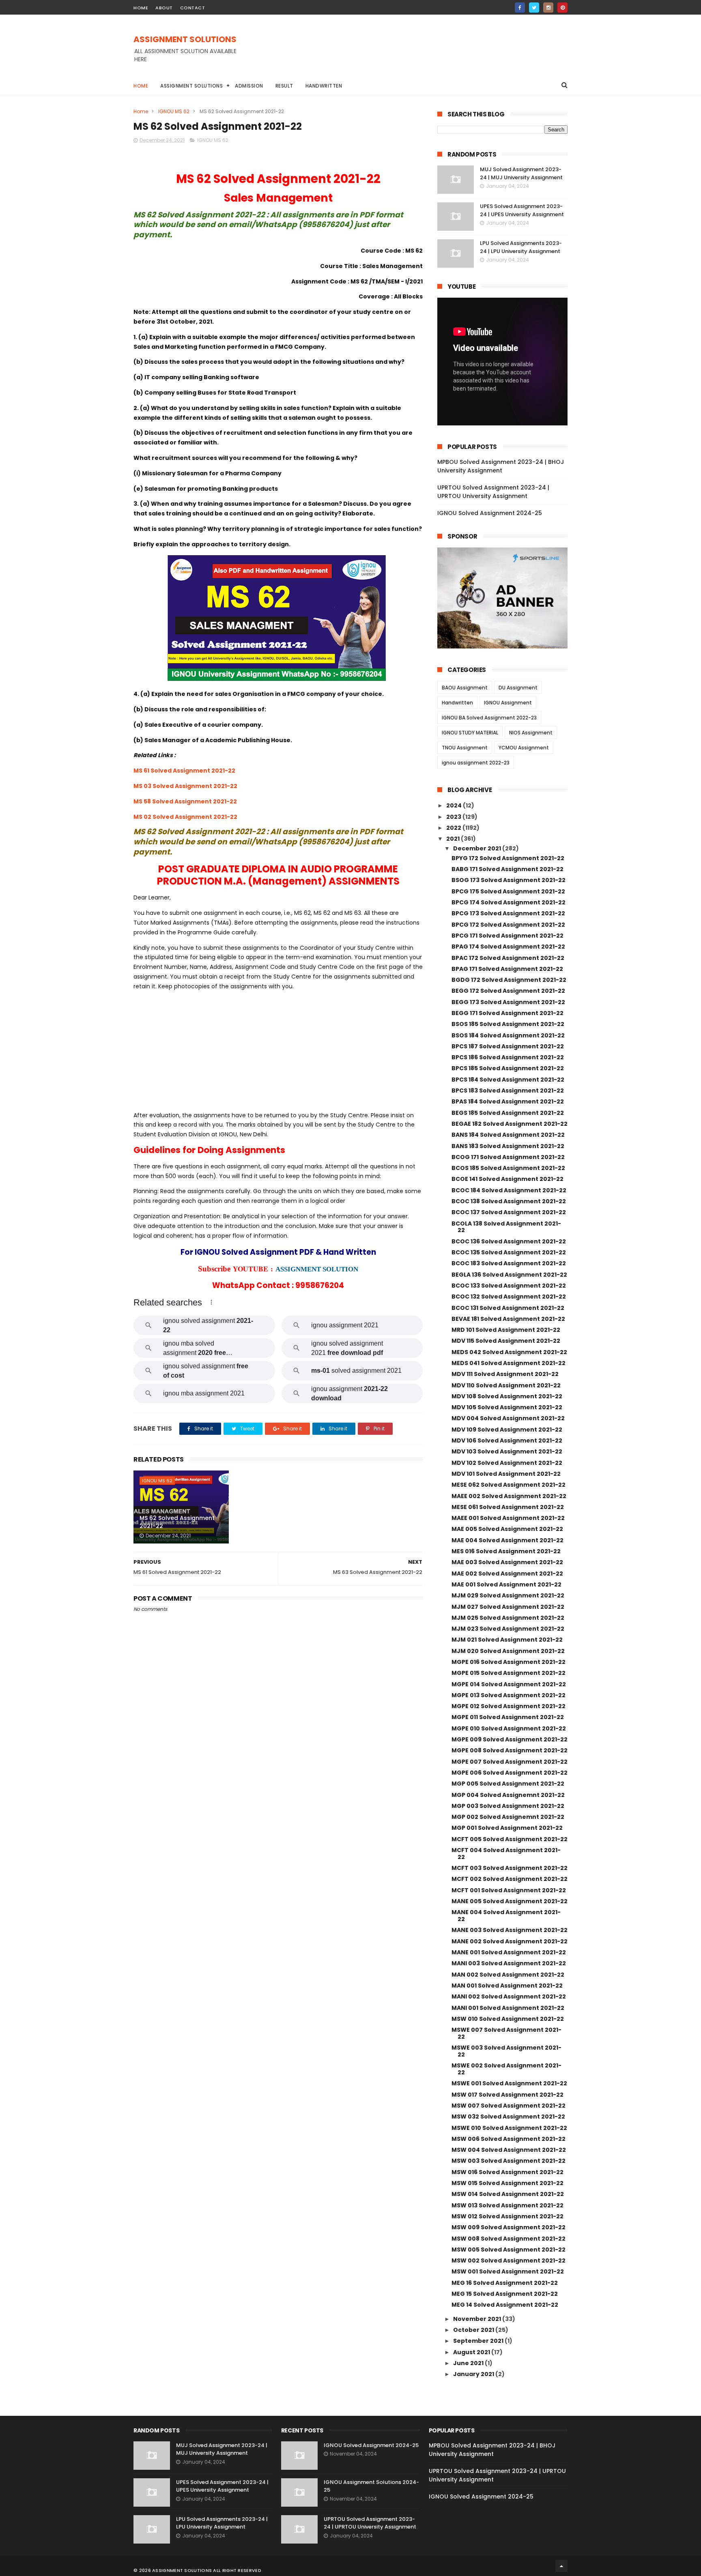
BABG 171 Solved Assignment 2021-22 (507, 869)
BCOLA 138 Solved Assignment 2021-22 (506, 1227)
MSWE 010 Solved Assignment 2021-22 (509, 2128)
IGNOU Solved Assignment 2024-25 (490, 513)
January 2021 (474, 2374)
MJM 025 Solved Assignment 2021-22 (508, 1618)
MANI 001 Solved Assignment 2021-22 (508, 2008)
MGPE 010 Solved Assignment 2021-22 (509, 1728)
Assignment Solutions (191, 86)
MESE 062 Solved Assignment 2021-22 (509, 1485)
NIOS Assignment (531, 733)
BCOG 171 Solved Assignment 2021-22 (508, 1157)
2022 (454, 828)
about (164, 8)
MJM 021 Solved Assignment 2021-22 (507, 1640)
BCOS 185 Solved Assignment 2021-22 (508, 1168)
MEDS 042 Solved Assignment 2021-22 (509, 1352)
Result (284, 86)
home (141, 8)
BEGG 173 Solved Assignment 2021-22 (508, 1002)
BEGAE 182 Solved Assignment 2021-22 (510, 1124)
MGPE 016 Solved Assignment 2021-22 (509, 1662)
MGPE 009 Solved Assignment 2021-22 (510, 1739)
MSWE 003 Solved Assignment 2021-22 (506, 2051)
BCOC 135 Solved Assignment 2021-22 (509, 1252)
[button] (211, 1302)
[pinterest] (562, 8)
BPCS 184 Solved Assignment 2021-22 (508, 1080)
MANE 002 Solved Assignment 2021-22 (510, 1941)
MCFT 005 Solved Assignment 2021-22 (510, 1839)
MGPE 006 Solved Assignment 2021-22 (510, 1773)
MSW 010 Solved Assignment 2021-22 (508, 2019)
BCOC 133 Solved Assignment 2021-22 (509, 1286)
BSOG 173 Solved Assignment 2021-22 (509, 880)
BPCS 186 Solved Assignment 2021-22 (508, 1057)
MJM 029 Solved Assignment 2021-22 (508, 1595)
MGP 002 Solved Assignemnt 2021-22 (508, 1817)
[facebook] (520, 8)
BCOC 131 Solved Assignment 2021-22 (508, 1308)
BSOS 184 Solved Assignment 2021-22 (508, 1035)
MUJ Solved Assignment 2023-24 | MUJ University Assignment (521, 173)
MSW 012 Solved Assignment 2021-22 (507, 2216)
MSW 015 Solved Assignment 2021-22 (507, 2183)
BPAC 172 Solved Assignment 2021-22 (508, 958)
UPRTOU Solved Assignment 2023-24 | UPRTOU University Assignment (493, 492)
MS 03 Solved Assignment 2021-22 (185, 786)
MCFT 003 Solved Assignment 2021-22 (510, 1868)
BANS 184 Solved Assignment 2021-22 (508, 1135)
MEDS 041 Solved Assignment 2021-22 (509, 1363)
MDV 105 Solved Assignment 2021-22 (507, 1407)
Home (141, 86)
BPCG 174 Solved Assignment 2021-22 (509, 902)
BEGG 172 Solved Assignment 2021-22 (508, 991)
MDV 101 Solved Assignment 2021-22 (506, 1474)
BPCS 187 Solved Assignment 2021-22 (508, 1046)
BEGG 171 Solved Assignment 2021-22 (507, 1013)
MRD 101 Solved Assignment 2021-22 (506, 1330)
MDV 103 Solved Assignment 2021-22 (507, 1451)
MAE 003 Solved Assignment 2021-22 (507, 1562)
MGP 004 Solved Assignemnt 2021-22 (508, 1795)
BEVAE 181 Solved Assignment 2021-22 (508, 1319)
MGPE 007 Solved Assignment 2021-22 (510, 1762)
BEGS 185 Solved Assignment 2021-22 (508, 1113)
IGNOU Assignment (508, 703)
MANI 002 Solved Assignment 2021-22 (509, 1996)
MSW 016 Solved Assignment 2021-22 (507, 2172)
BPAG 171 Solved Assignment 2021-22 (507, 969)
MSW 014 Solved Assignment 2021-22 (508, 2194)
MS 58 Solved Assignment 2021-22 (185, 801)
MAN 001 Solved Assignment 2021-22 (507, 1986)
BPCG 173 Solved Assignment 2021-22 (508, 913)
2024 (455, 805)
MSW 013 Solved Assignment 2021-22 (507, 2205)
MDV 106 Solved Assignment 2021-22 (507, 1440)
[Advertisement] (420, 53)
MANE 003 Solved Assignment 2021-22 (510, 1930)
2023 (454, 817)
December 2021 (478, 848)
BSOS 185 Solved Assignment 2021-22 (508, 1024)
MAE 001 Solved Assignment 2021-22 (506, 1584)
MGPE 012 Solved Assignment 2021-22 (509, 1706)
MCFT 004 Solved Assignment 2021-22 (506, 1854)
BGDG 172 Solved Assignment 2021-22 (509, 980)
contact (193, 8)
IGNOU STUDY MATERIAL (470, 733)
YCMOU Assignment (524, 748)
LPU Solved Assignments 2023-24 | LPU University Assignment (521, 247)
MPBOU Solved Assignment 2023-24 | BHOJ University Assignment (501, 466)
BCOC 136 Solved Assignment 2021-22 (509, 1241)
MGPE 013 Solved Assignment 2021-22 (509, 1695)
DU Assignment (518, 688)
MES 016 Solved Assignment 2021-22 (506, 1551)
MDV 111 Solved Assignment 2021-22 (505, 1374)
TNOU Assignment (465, 748)
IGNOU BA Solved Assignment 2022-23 (489, 718)
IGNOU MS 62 (174, 111)
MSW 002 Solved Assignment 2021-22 (509, 2260)
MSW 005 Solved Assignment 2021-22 (509, 2250)
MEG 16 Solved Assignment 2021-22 (505, 2283)
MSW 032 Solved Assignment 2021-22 (508, 2117)
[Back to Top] (561, 2566)
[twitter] (534, 8)
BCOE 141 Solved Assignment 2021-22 (507, 1179)
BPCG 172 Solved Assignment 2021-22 (508, 925)
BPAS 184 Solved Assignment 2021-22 (508, 1101)
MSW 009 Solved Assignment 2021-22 (509, 2227)
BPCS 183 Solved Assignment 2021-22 (508, 1091)
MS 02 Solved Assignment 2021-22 (185, 817)
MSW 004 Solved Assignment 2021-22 (509, 2150)
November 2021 (478, 2319)
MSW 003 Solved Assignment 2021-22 (509, 2161)
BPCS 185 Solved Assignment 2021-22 (508, 1068)
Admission (249, 86)
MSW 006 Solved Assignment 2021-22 (509, 2139)
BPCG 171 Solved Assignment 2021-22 (507, 936)
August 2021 (472, 2352)
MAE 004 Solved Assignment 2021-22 (507, 1540)
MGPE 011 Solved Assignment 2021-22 (508, 1717)
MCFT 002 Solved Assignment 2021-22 (510, 1879)
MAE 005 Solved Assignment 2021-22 (507, 1529)
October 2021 (474, 2330)
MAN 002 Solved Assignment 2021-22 (508, 1975)
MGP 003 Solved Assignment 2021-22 (508, 1806)
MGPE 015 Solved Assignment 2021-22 (509, 1673)
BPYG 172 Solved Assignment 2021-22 (508, 858)
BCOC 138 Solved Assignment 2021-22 (509, 1201)
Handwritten (324, 86)
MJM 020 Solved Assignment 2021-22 (508, 1651)
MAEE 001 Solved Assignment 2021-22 (508, 1518)
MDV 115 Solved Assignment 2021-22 (506, 1341)
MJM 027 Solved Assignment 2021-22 (508, 1607)
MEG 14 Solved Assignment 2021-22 (505, 2305)
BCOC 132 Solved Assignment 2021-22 (509, 1297)
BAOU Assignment (465, 688)
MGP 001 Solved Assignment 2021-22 (507, 1828)
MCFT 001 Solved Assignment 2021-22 (509, 1890)
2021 (454, 839)
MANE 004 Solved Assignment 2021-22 (506, 1916)
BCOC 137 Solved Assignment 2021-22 (509, 1212)
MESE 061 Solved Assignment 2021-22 (508, 1507)
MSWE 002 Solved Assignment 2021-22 (506, 2069)
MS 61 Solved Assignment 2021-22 (184, 771)
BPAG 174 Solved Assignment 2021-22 (508, 947)
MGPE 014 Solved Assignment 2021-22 (509, 1684)
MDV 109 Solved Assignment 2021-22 (507, 1430)
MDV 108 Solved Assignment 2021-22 (507, 1396)
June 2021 (469, 2363)
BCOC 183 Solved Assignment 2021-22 (509, 1263)
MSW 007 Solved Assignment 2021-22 (509, 2106)
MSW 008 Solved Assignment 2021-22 (509, 2239)
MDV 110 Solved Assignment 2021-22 (506, 1385)
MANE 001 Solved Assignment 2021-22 (509, 1952)
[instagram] (548, 8)
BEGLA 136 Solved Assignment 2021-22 (509, 1275)
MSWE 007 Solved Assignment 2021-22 (506, 2033)
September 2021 (479, 2341)
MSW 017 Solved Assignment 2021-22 (507, 2095)
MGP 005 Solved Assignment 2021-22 (508, 1784)
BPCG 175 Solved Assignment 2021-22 (508, 891)
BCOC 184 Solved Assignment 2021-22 (509, 1190)
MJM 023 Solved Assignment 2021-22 (508, 1629)
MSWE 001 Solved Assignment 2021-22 (509, 2083)
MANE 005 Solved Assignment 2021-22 (510, 1901)
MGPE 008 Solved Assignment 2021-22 (510, 1750)
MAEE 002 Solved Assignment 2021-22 (509, 1496)
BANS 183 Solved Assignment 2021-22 (508, 1146)
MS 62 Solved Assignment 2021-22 (177, 1522)
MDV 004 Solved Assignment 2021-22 (508, 1418)
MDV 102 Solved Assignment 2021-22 (507, 1463)
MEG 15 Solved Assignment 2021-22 (505, 2294)
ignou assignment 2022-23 (476, 763)
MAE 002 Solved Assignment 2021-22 (507, 1574)
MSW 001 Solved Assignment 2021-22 (508, 2271)
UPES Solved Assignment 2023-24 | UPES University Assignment (522, 210)
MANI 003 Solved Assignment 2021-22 (509, 1963)
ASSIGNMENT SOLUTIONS (185, 39)
